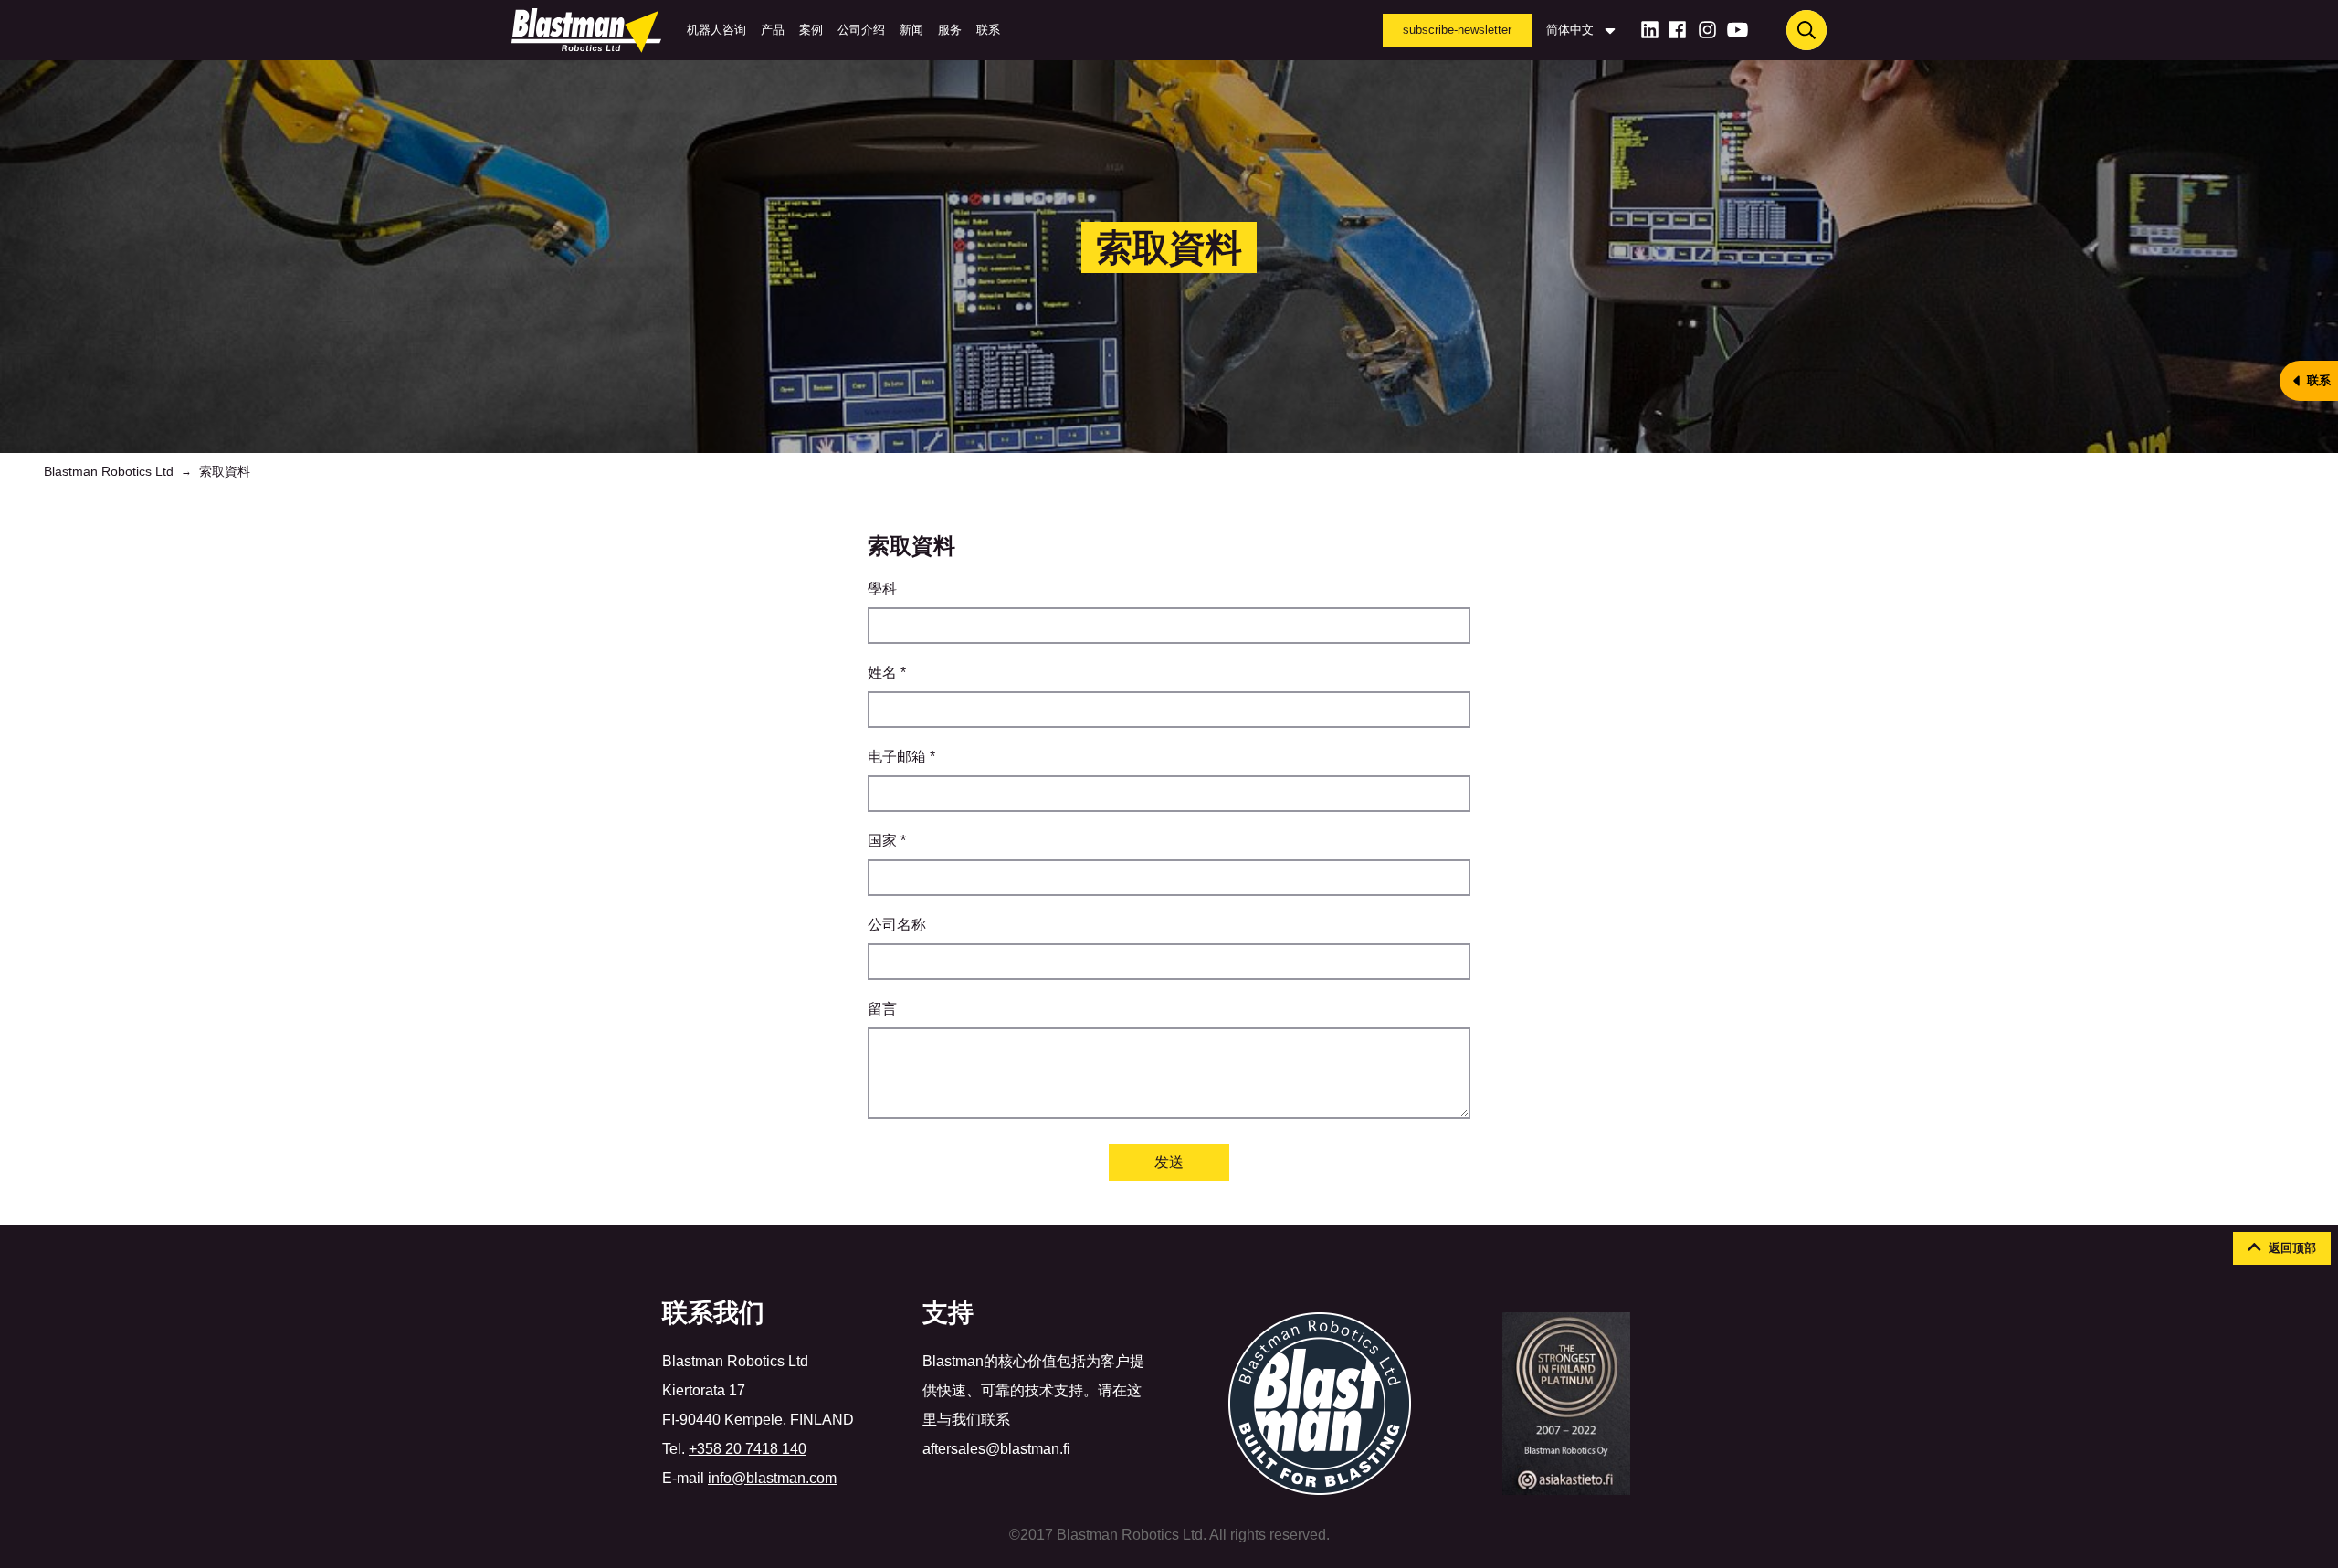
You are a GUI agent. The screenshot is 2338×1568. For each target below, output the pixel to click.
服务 (950, 30)
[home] (590, 30)
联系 (988, 30)
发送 (1169, 1162)
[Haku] (1806, 30)
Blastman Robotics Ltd (109, 471)
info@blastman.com (772, 1478)
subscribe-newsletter (1457, 30)
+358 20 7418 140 (748, 1449)
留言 (882, 1009)
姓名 (887, 673)
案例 (811, 30)
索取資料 (225, 471)
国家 (887, 841)
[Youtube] (1738, 30)
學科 (882, 589)
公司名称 (897, 925)
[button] (2282, 1248)
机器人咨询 (716, 30)
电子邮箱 (901, 757)
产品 (773, 30)
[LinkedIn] (1650, 30)
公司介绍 (861, 30)
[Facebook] (1677, 30)
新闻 (911, 30)
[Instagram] (1707, 30)
